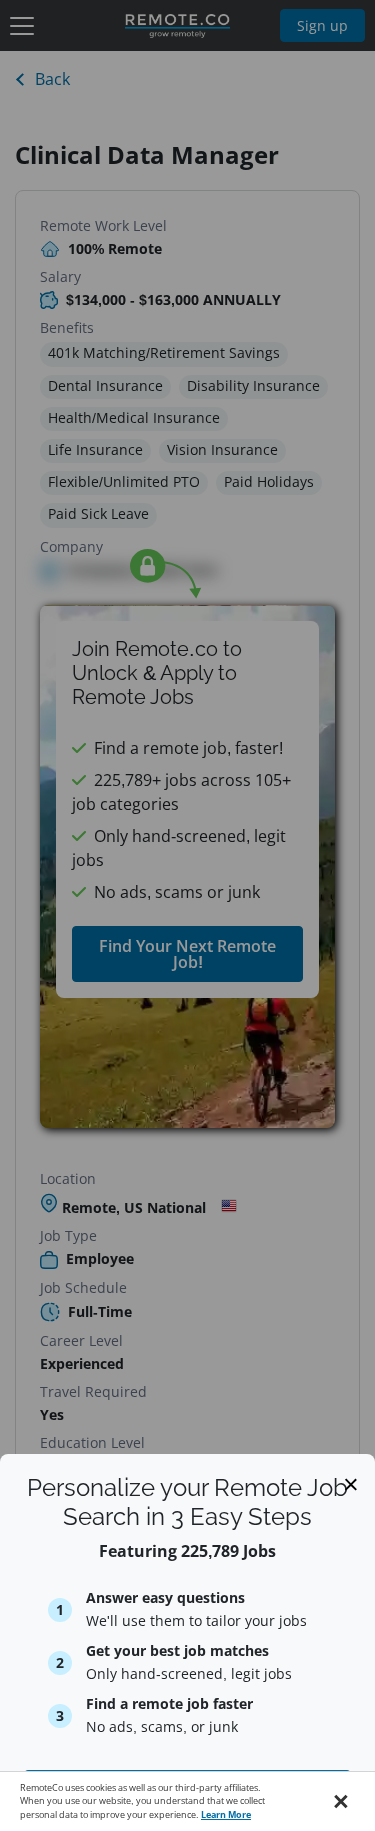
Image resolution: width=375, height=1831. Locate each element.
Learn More (226, 1814)
